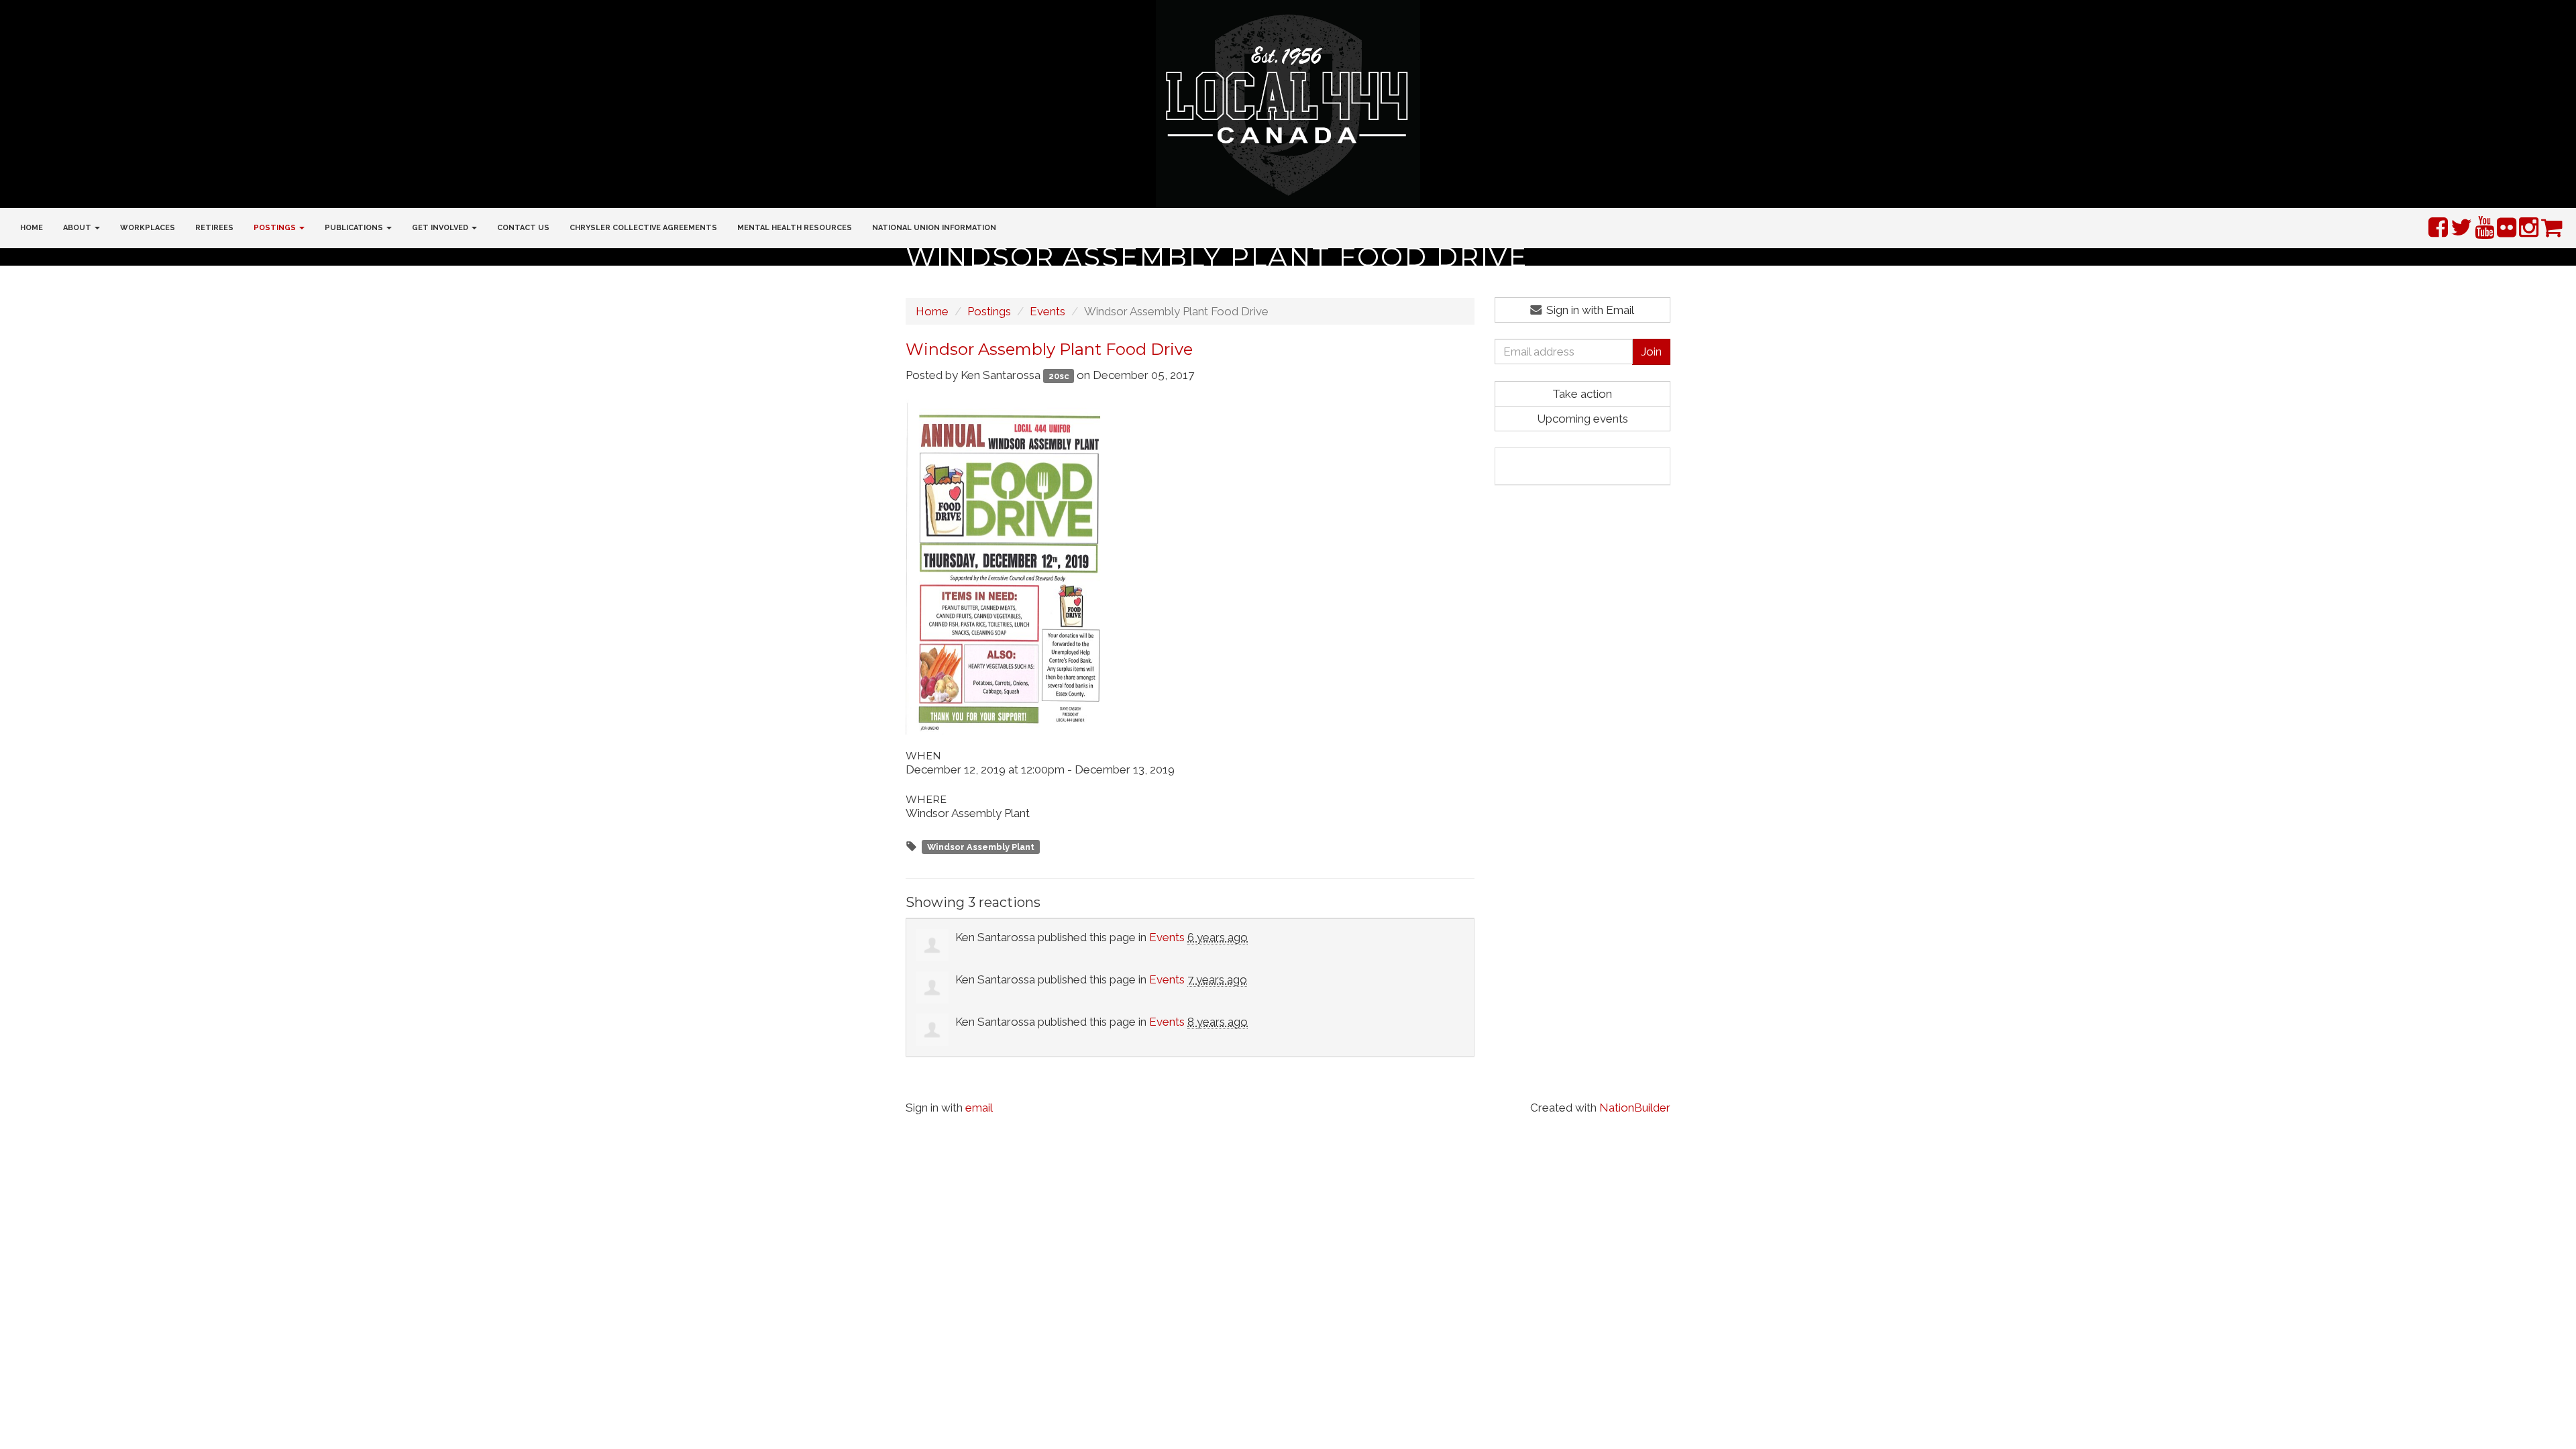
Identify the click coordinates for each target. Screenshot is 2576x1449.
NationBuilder (1635, 1108)
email (979, 1108)
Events (1048, 311)
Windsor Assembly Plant (981, 847)
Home (32, 228)
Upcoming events (1582, 419)
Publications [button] (355, 228)
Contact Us (523, 228)
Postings (989, 311)
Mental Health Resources (795, 228)
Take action (1582, 394)
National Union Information (934, 228)
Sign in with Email (1589, 310)
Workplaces (148, 228)
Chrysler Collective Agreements (643, 228)
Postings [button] (276, 228)
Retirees (214, 228)
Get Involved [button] (441, 228)
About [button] (78, 228)
